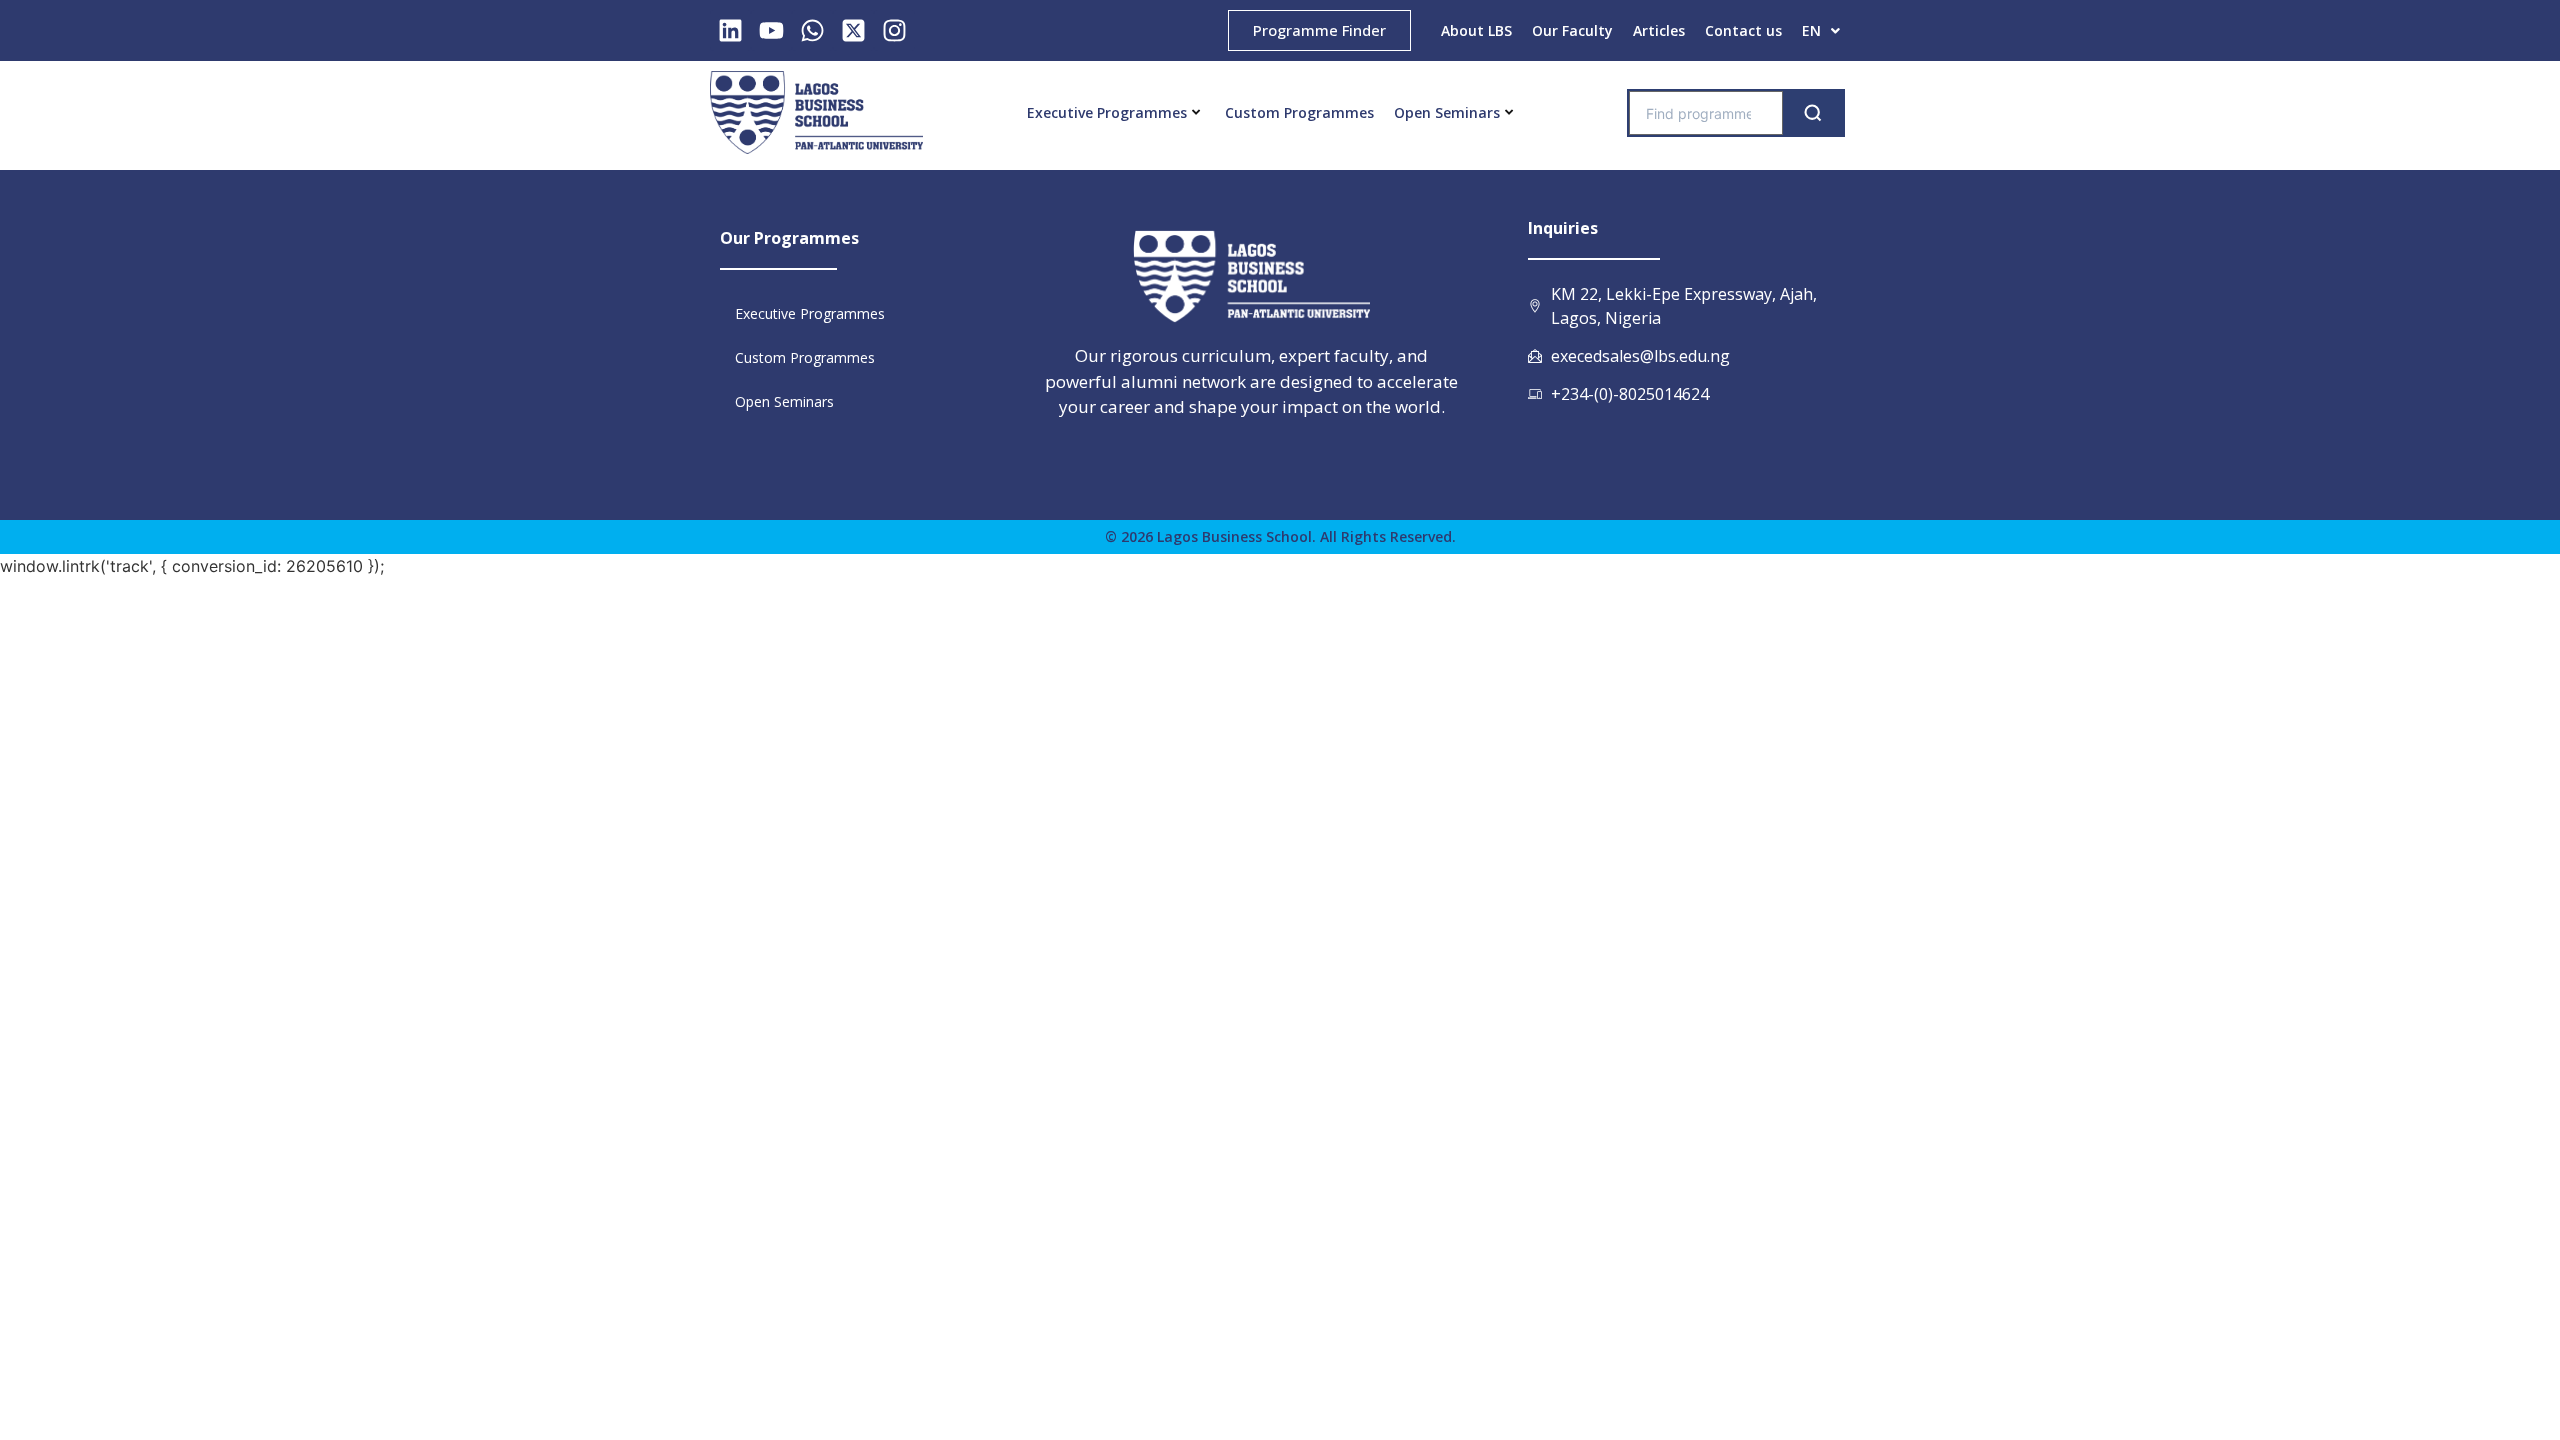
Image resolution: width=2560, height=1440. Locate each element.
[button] (1821, 31)
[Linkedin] (730, 30)
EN (1811, 30)
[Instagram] (894, 30)
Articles (1659, 30)
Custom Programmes (1299, 112)
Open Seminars (1447, 112)
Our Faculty (1572, 30)
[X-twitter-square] (853, 30)
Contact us (1743, 30)
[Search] (1813, 113)
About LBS (1476, 30)
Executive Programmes (1107, 112)
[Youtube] (771, 30)
